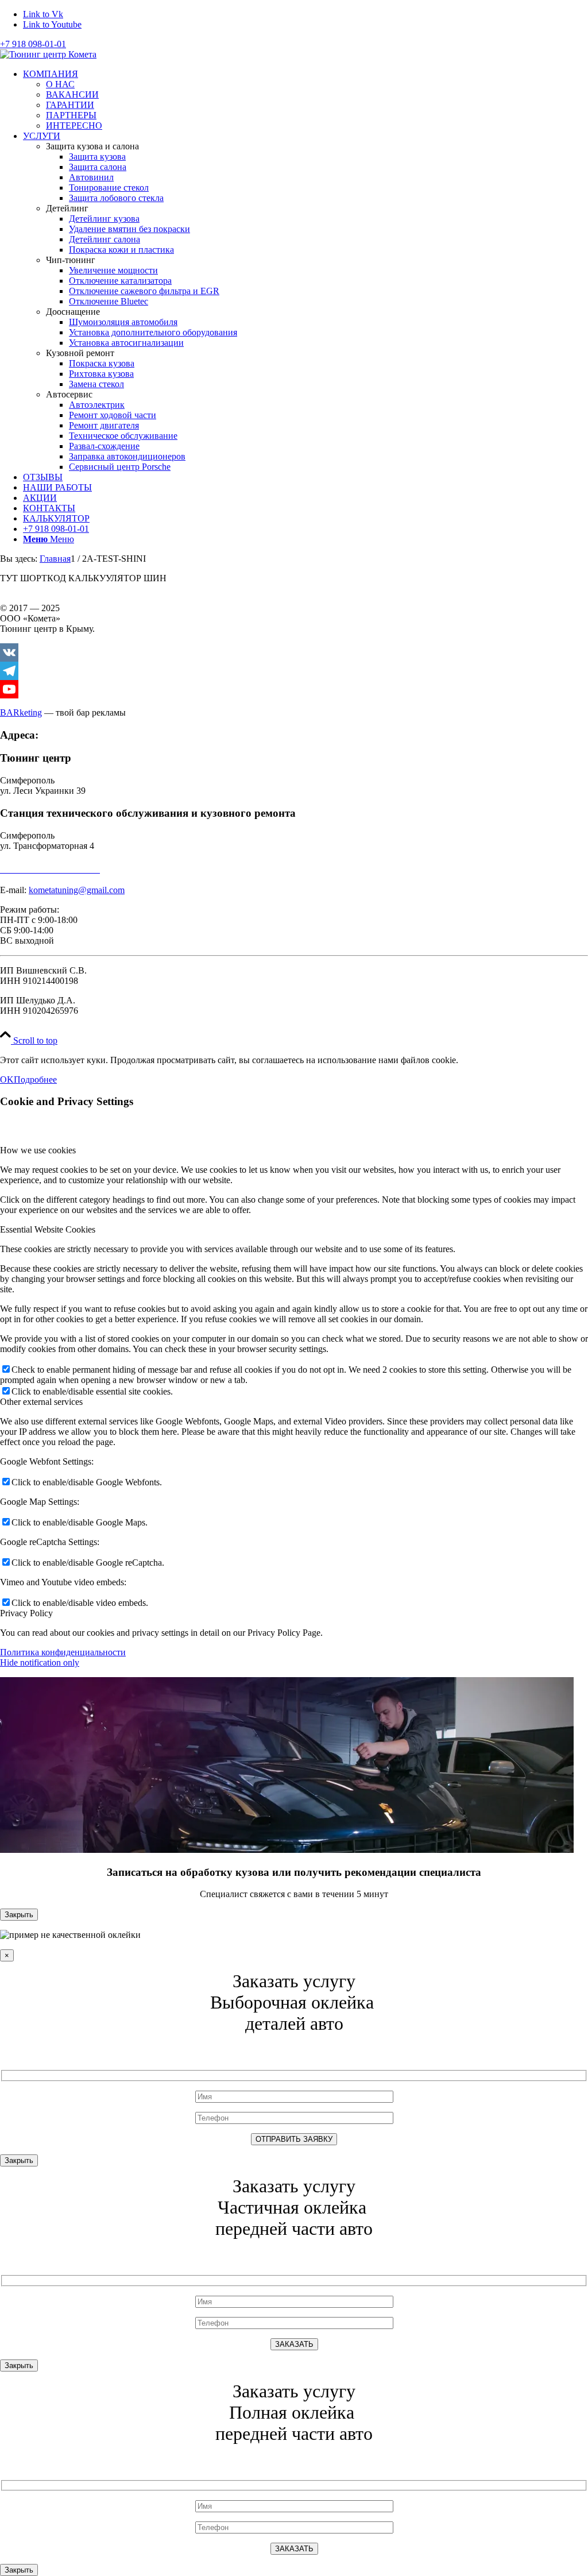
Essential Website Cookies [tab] (48, 1229)
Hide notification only (40, 1662)
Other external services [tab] (41, 1402)
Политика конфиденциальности (63, 1652)
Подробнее (35, 1080)
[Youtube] (294, 689)
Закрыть (19, 1915)
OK (7, 1080)
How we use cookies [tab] (38, 1150)
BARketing (21, 712)
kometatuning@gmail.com (77, 890)
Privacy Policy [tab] (26, 1613)
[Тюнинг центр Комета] (48, 54)
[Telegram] (294, 671)
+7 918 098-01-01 (33, 44)
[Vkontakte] (294, 652)
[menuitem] (305, 100)
